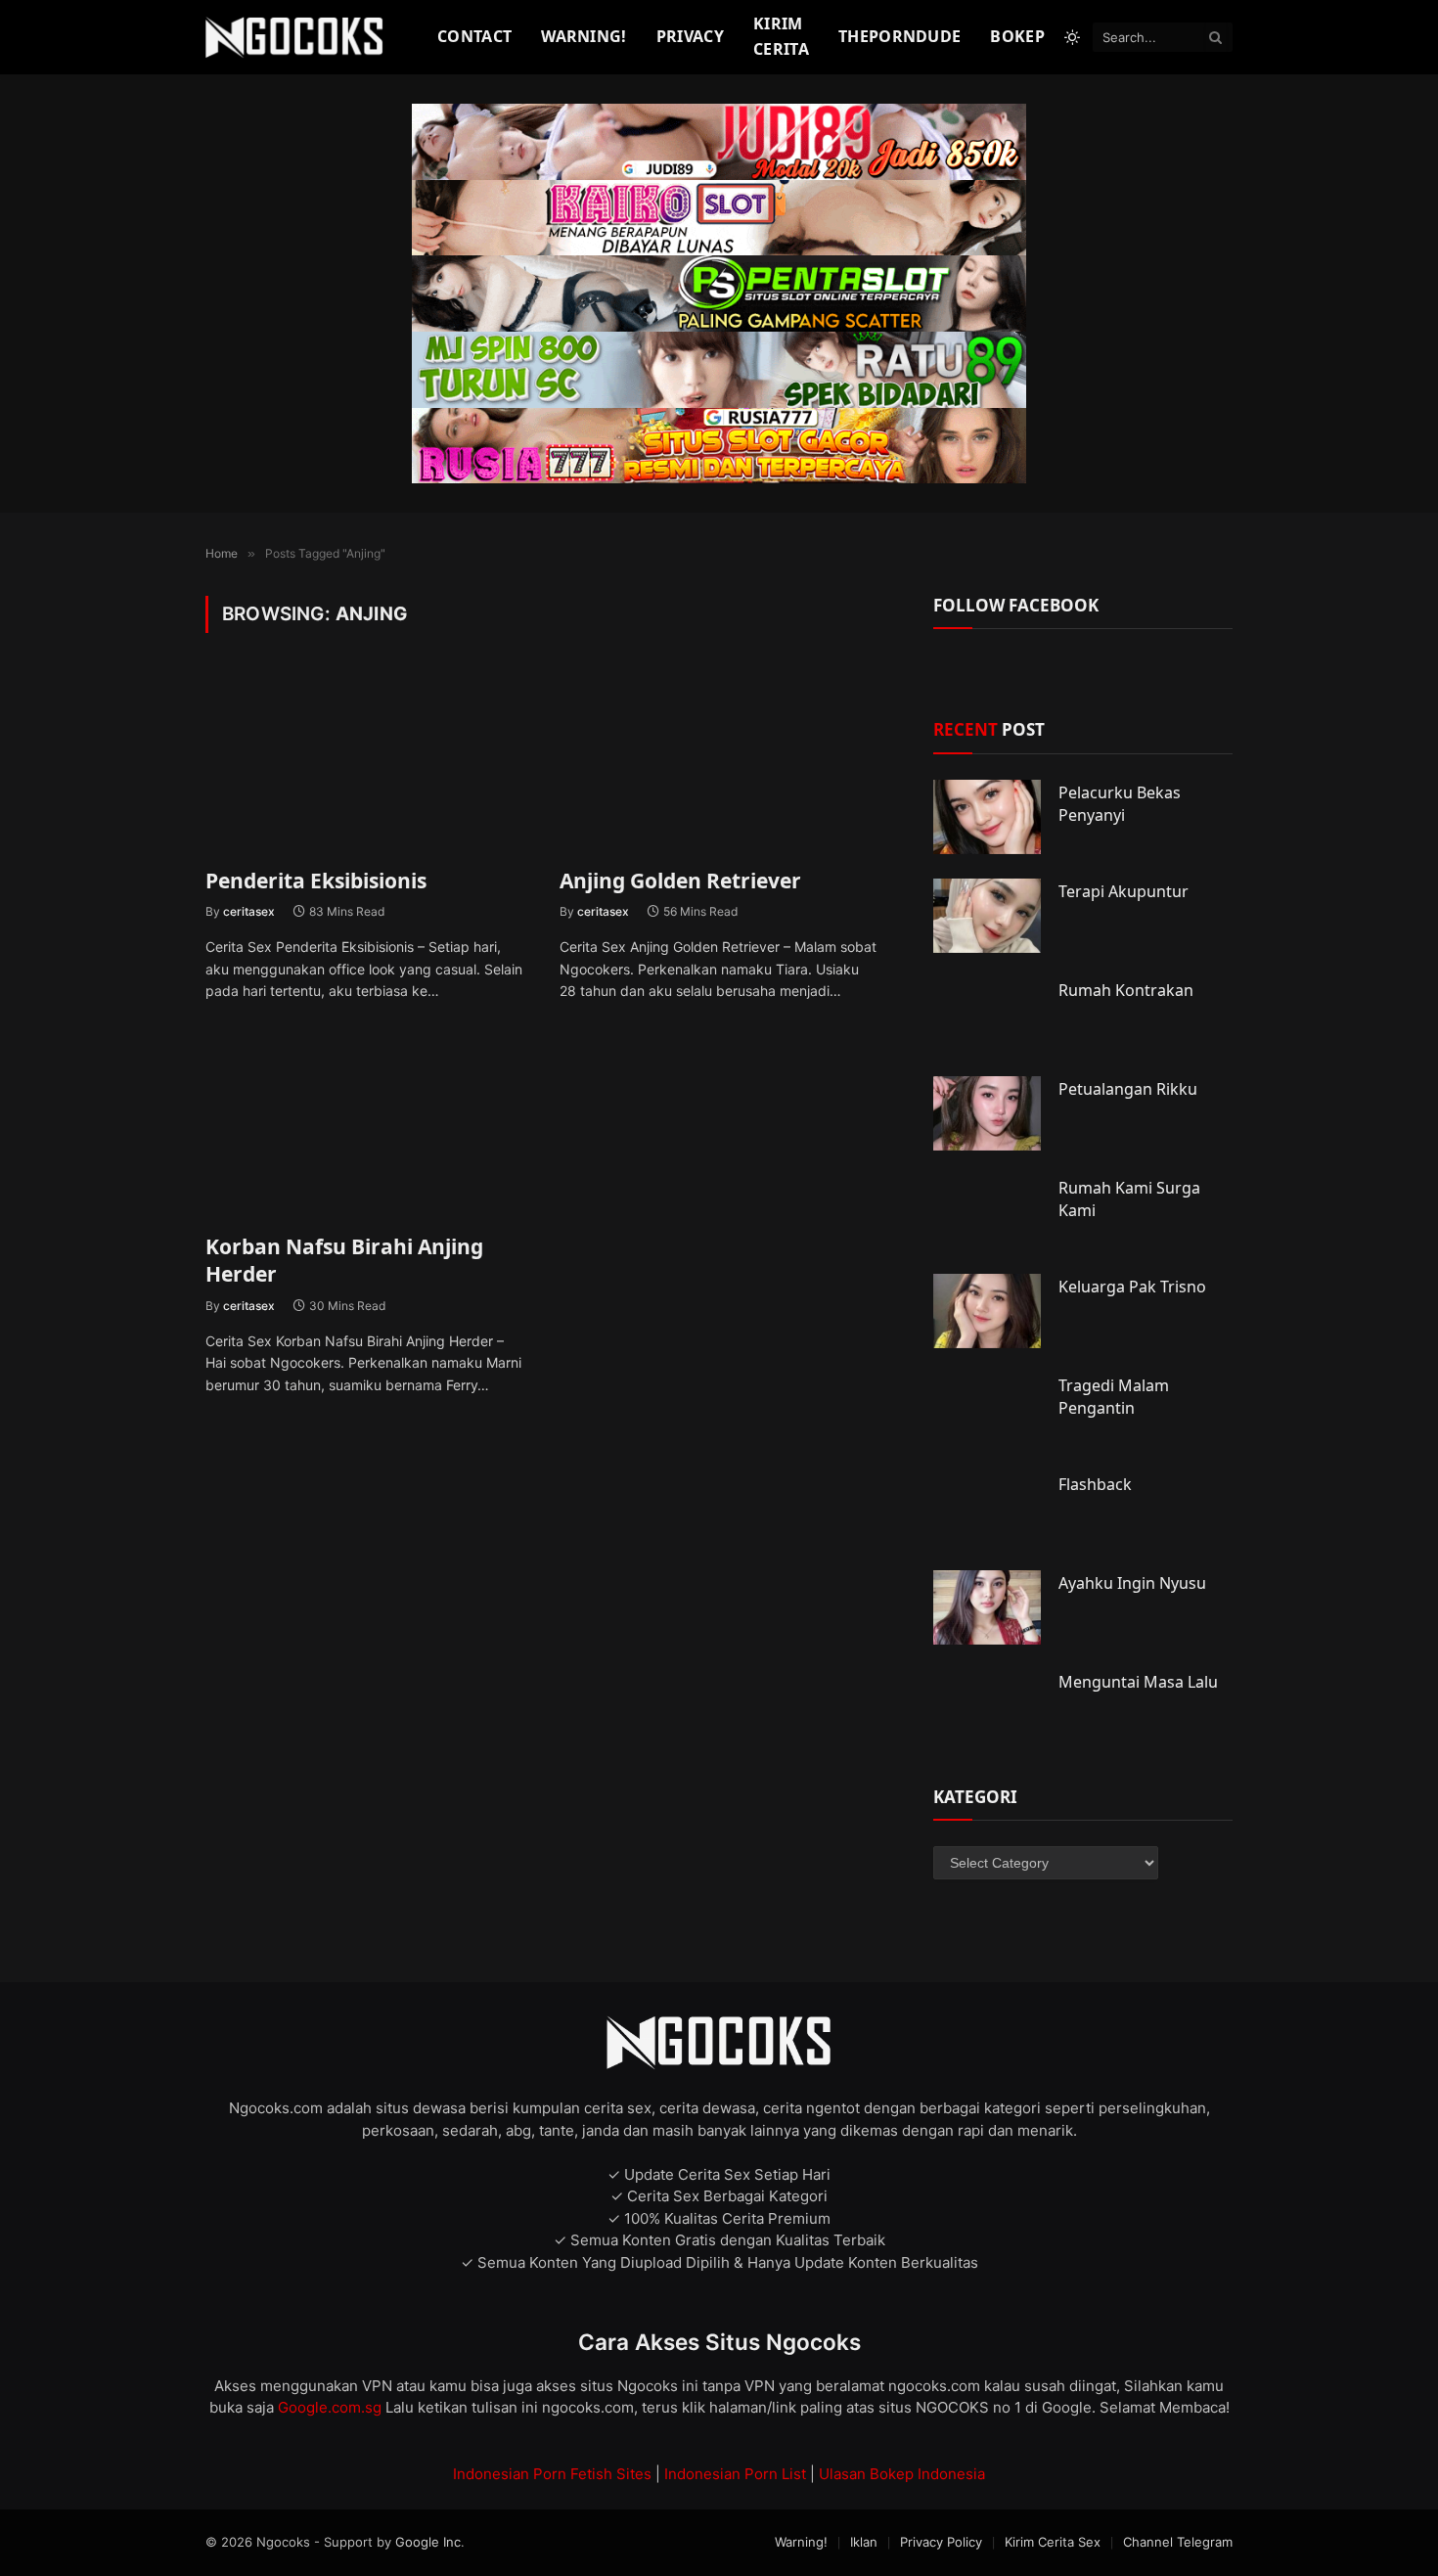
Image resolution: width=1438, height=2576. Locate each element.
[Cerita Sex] (297, 38)
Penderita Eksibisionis (316, 881)
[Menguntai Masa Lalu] (987, 1706)
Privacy (690, 36)
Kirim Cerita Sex (1053, 2542)
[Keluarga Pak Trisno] (987, 1311)
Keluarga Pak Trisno (1132, 1287)
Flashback (1095, 1484)
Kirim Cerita (781, 36)
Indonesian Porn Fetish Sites (552, 2474)
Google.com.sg (332, 2407)
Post (989, 729)
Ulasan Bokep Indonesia (902, 2474)
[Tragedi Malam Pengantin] (987, 1410)
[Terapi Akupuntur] (987, 916)
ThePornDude (900, 36)
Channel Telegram (1178, 2542)
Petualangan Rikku (1128, 1089)
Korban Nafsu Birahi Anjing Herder (344, 1261)
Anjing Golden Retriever (680, 881)
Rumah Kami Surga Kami (1129, 1199)
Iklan (864, 2542)
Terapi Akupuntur (1123, 891)
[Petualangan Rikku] (987, 1113)
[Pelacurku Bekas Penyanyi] (987, 817)
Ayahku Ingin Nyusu (1132, 1583)
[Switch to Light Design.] (1072, 37)
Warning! (584, 36)
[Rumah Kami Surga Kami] (987, 1212)
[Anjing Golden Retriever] (719, 762)
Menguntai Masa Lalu (1138, 1682)
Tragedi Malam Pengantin (1114, 1397)
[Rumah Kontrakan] (987, 1015)
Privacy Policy (941, 2542)
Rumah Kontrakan (1126, 990)
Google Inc (428, 2542)
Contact (474, 36)
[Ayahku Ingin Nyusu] (987, 1607)
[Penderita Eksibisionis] (365, 762)
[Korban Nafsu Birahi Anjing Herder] (365, 1128)
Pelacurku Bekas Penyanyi (1120, 804)
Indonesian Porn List (735, 2474)
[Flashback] (987, 1509)
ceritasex (249, 911)
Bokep (1017, 36)
